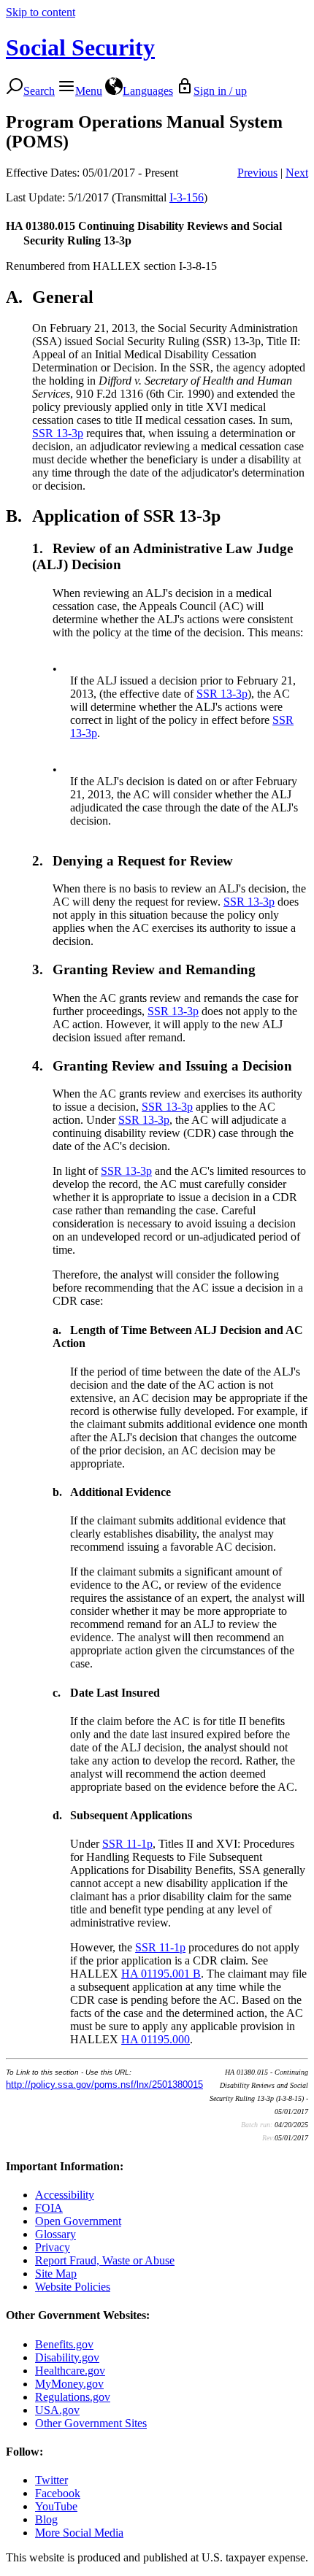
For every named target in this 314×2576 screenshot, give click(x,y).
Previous (257, 173)
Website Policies (73, 2287)
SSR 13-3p (58, 433)
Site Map (56, 2274)
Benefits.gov (64, 2344)
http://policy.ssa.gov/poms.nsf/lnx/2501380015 (104, 2085)
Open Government (78, 2221)
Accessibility (65, 2195)
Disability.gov (67, 2357)
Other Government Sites (91, 2423)
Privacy (53, 2247)
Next (297, 173)
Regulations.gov (73, 2397)
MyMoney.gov (69, 2384)
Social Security (80, 47)
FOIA (49, 2208)
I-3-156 (187, 197)
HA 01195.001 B (161, 1974)
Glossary (55, 2234)
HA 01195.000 (156, 2039)
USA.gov (57, 2410)
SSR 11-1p (127, 1844)
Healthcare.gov (70, 2371)
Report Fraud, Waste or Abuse (105, 2260)
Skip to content (41, 12)
